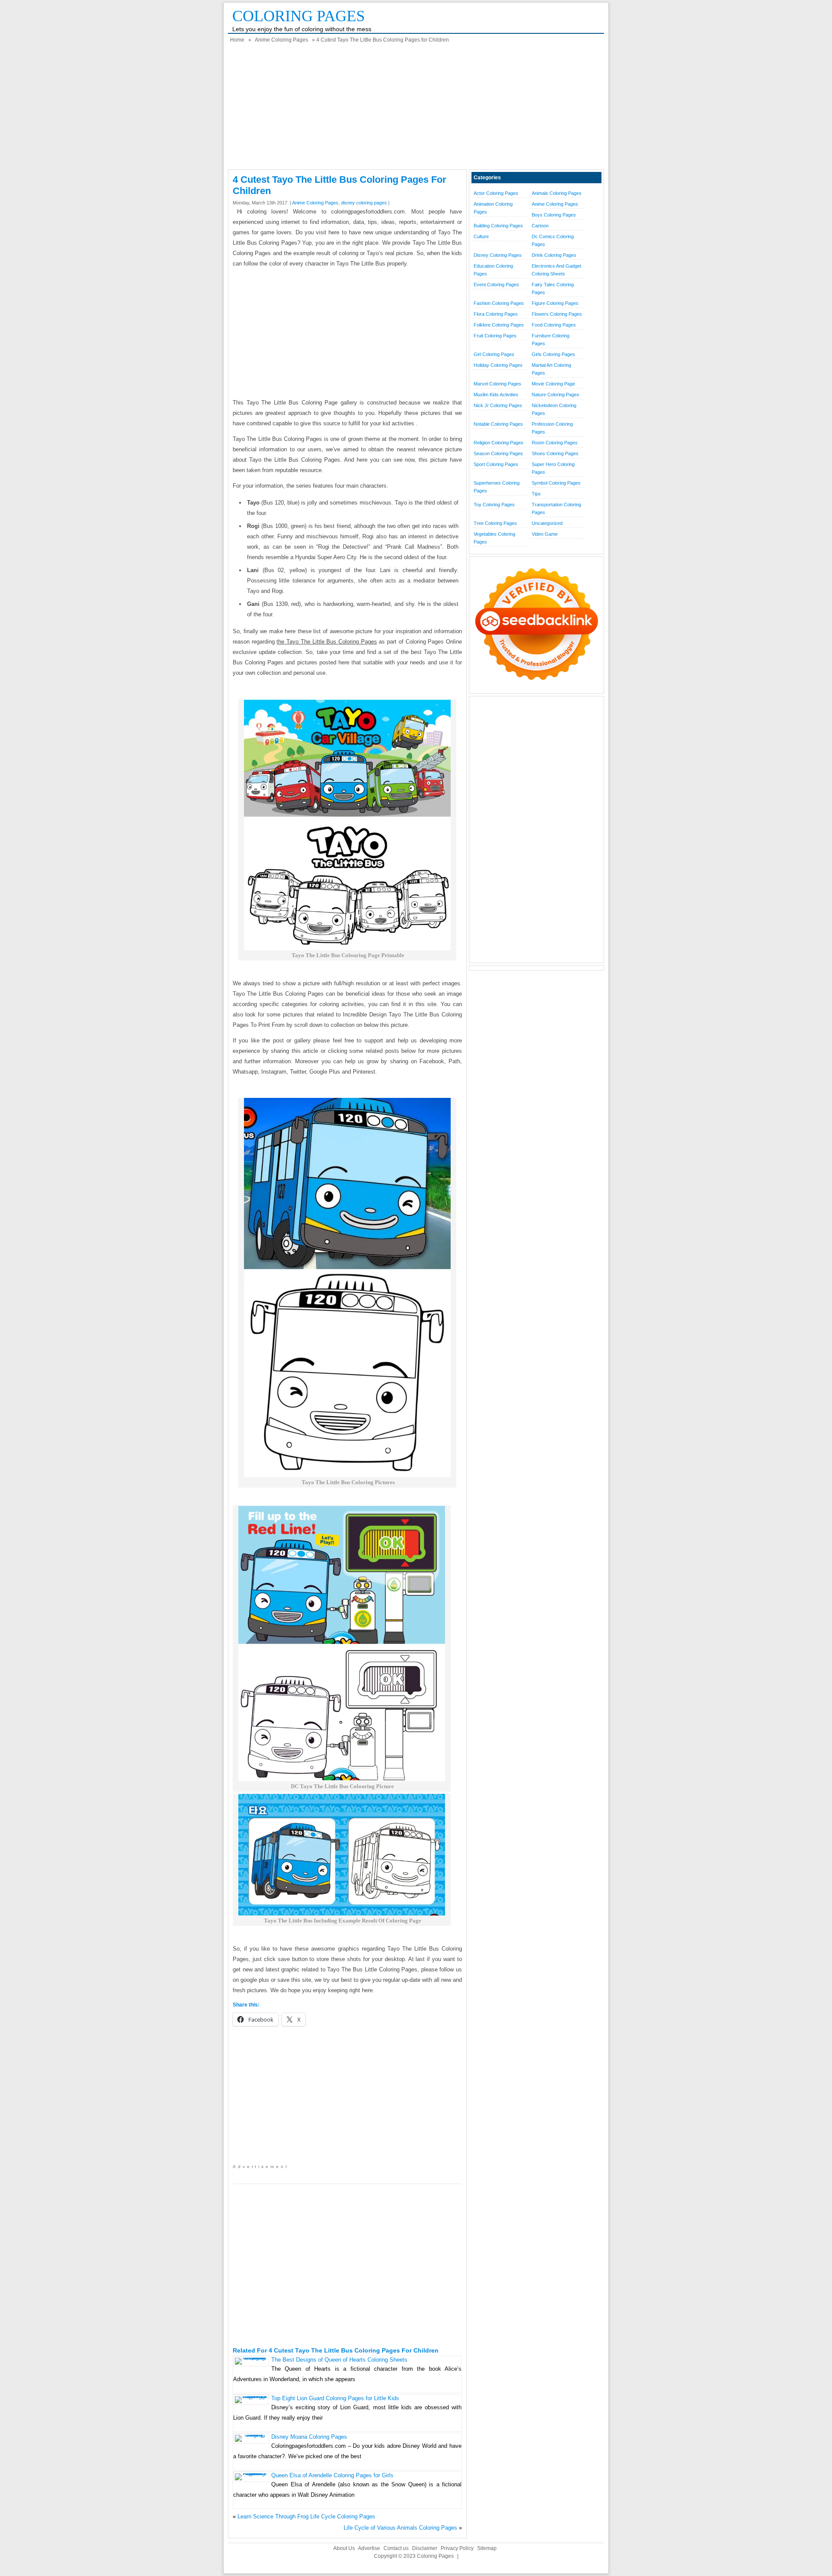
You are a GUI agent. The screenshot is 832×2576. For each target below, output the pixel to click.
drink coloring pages (554, 255)
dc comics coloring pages (553, 240)
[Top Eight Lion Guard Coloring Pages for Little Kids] (251, 2396)
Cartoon (540, 226)
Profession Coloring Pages (552, 428)
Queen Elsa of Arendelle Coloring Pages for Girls (332, 2475)
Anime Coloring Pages (281, 40)
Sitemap (487, 2548)
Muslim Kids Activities (496, 395)
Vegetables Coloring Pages (494, 538)
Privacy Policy (457, 2548)
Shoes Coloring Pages (555, 453)
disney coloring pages (364, 203)
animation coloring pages (493, 208)
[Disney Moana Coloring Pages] (251, 2435)
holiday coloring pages (498, 365)
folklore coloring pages (499, 325)
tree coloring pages (495, 523)
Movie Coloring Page (553, 384)
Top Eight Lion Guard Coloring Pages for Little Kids (335, 2398)
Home (237, 40)
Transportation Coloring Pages (556, 508)
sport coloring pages (496, 464)
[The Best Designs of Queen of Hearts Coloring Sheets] (251, 2358)
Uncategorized (547, 523)
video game (545, 534)
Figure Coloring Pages (555, 303)
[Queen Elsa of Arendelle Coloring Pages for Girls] (251, 2473)
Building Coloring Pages (498, 226)
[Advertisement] (416, 109)
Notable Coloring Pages (498, 424)
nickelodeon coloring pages (554, 409)
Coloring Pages (299, 16)
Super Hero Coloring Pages (553, 468)
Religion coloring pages (499, 443)
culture (481, 236)
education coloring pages (493, 270)
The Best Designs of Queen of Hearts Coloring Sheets (339, 2360)
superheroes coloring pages (497, 487)
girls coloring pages (553, 354)
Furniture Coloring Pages (551, 340)
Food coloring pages (554, 325)
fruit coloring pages (495, 336)
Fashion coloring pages (499, 303)
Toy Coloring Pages (494, 505)
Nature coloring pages (556, 395)
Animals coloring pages (557, 193)
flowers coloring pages (557, 314)
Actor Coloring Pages (496, 193)
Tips (536, 494)
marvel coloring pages (497, 384)
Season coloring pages (498, 453)
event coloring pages (496, 285)
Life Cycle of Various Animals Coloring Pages (400, 2528)
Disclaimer (425, 2548)
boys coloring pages (554, 215)
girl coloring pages (494, 354)
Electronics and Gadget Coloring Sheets (556, 270)
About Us (344, 2548)
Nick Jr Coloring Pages (498, 405)
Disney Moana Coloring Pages (309, 2437)
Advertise (369, 2548)
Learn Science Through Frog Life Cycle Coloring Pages (306, 2516)
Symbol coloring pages (556, 483)
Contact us (396, 2548)
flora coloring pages (496, 314)
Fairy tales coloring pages (553, 288)
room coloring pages (555, 443)
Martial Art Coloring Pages (551, 369)
